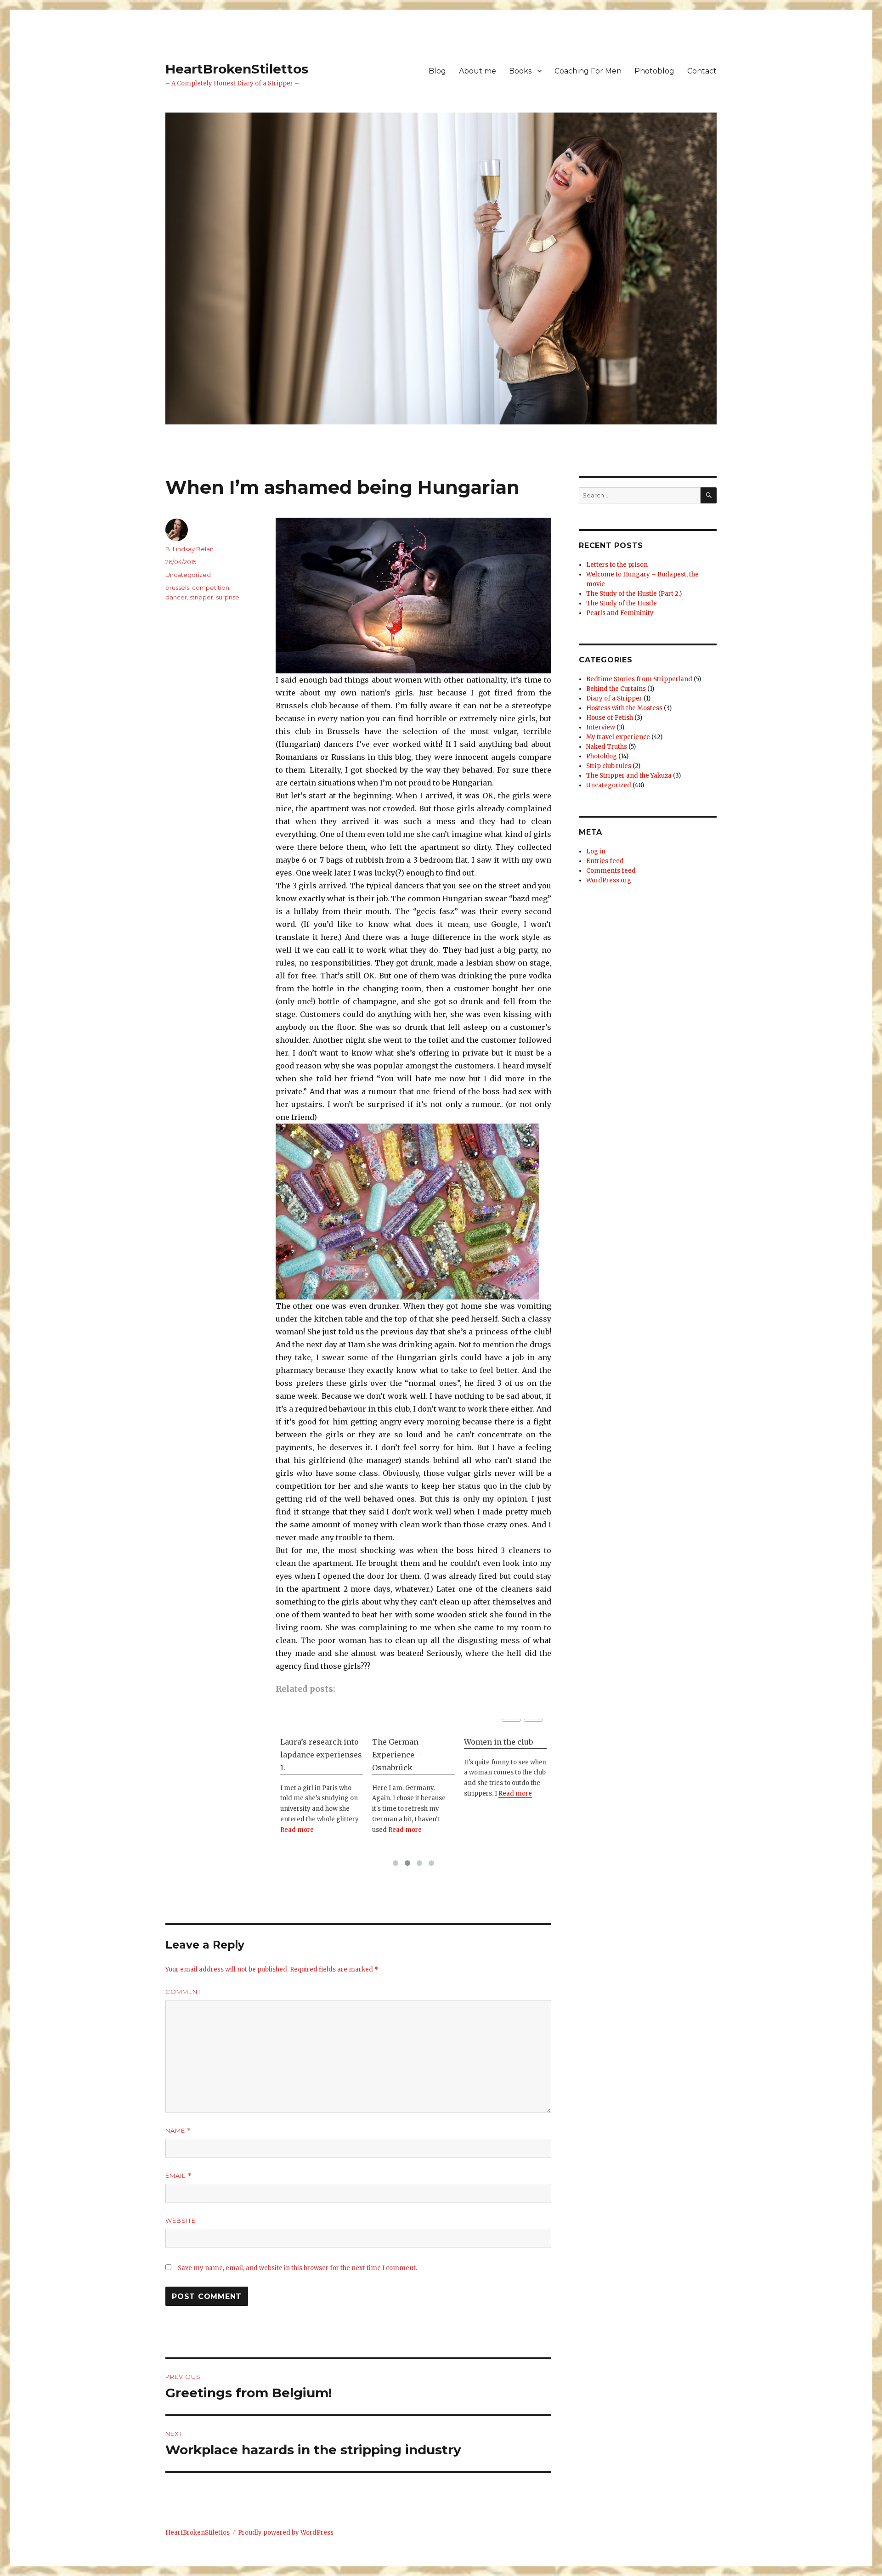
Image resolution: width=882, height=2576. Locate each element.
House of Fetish (610, 718)
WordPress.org (609, 880)
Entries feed (605, 861)
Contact (702, 71)
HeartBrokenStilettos (237, 69)
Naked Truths (607, 747)
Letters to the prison (617, 565)
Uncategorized (188, 575)
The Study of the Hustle (622, 603)
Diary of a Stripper (614, 698)
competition (211, 588)
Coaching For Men (588, 71)
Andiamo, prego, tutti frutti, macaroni (503, 1748)
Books (520, 71)
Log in (596, 851)
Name (178, 2131)
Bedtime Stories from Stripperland (639, 679)
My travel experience (618, 737)
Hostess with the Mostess (624, 708)
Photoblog (654, 71)
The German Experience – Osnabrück (305, 1755)
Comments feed (611, 871)
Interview (601, 727)
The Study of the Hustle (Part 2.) (634, 594)
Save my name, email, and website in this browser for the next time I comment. (297, 2268)
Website (181, 2220)
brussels (177, 588)
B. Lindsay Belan (189, 549)
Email (178, 2176)
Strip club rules (609, 766)
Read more (313, 1830)
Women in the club (407, 1742)
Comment (183, 1992)
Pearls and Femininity (620, 613)
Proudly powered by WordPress (286, 2533)
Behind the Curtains (616, 689)
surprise (228, 597)
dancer (176, 597)
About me (478, 71)
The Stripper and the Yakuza (629, 776)
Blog (437, 71)
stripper (201, 597)
